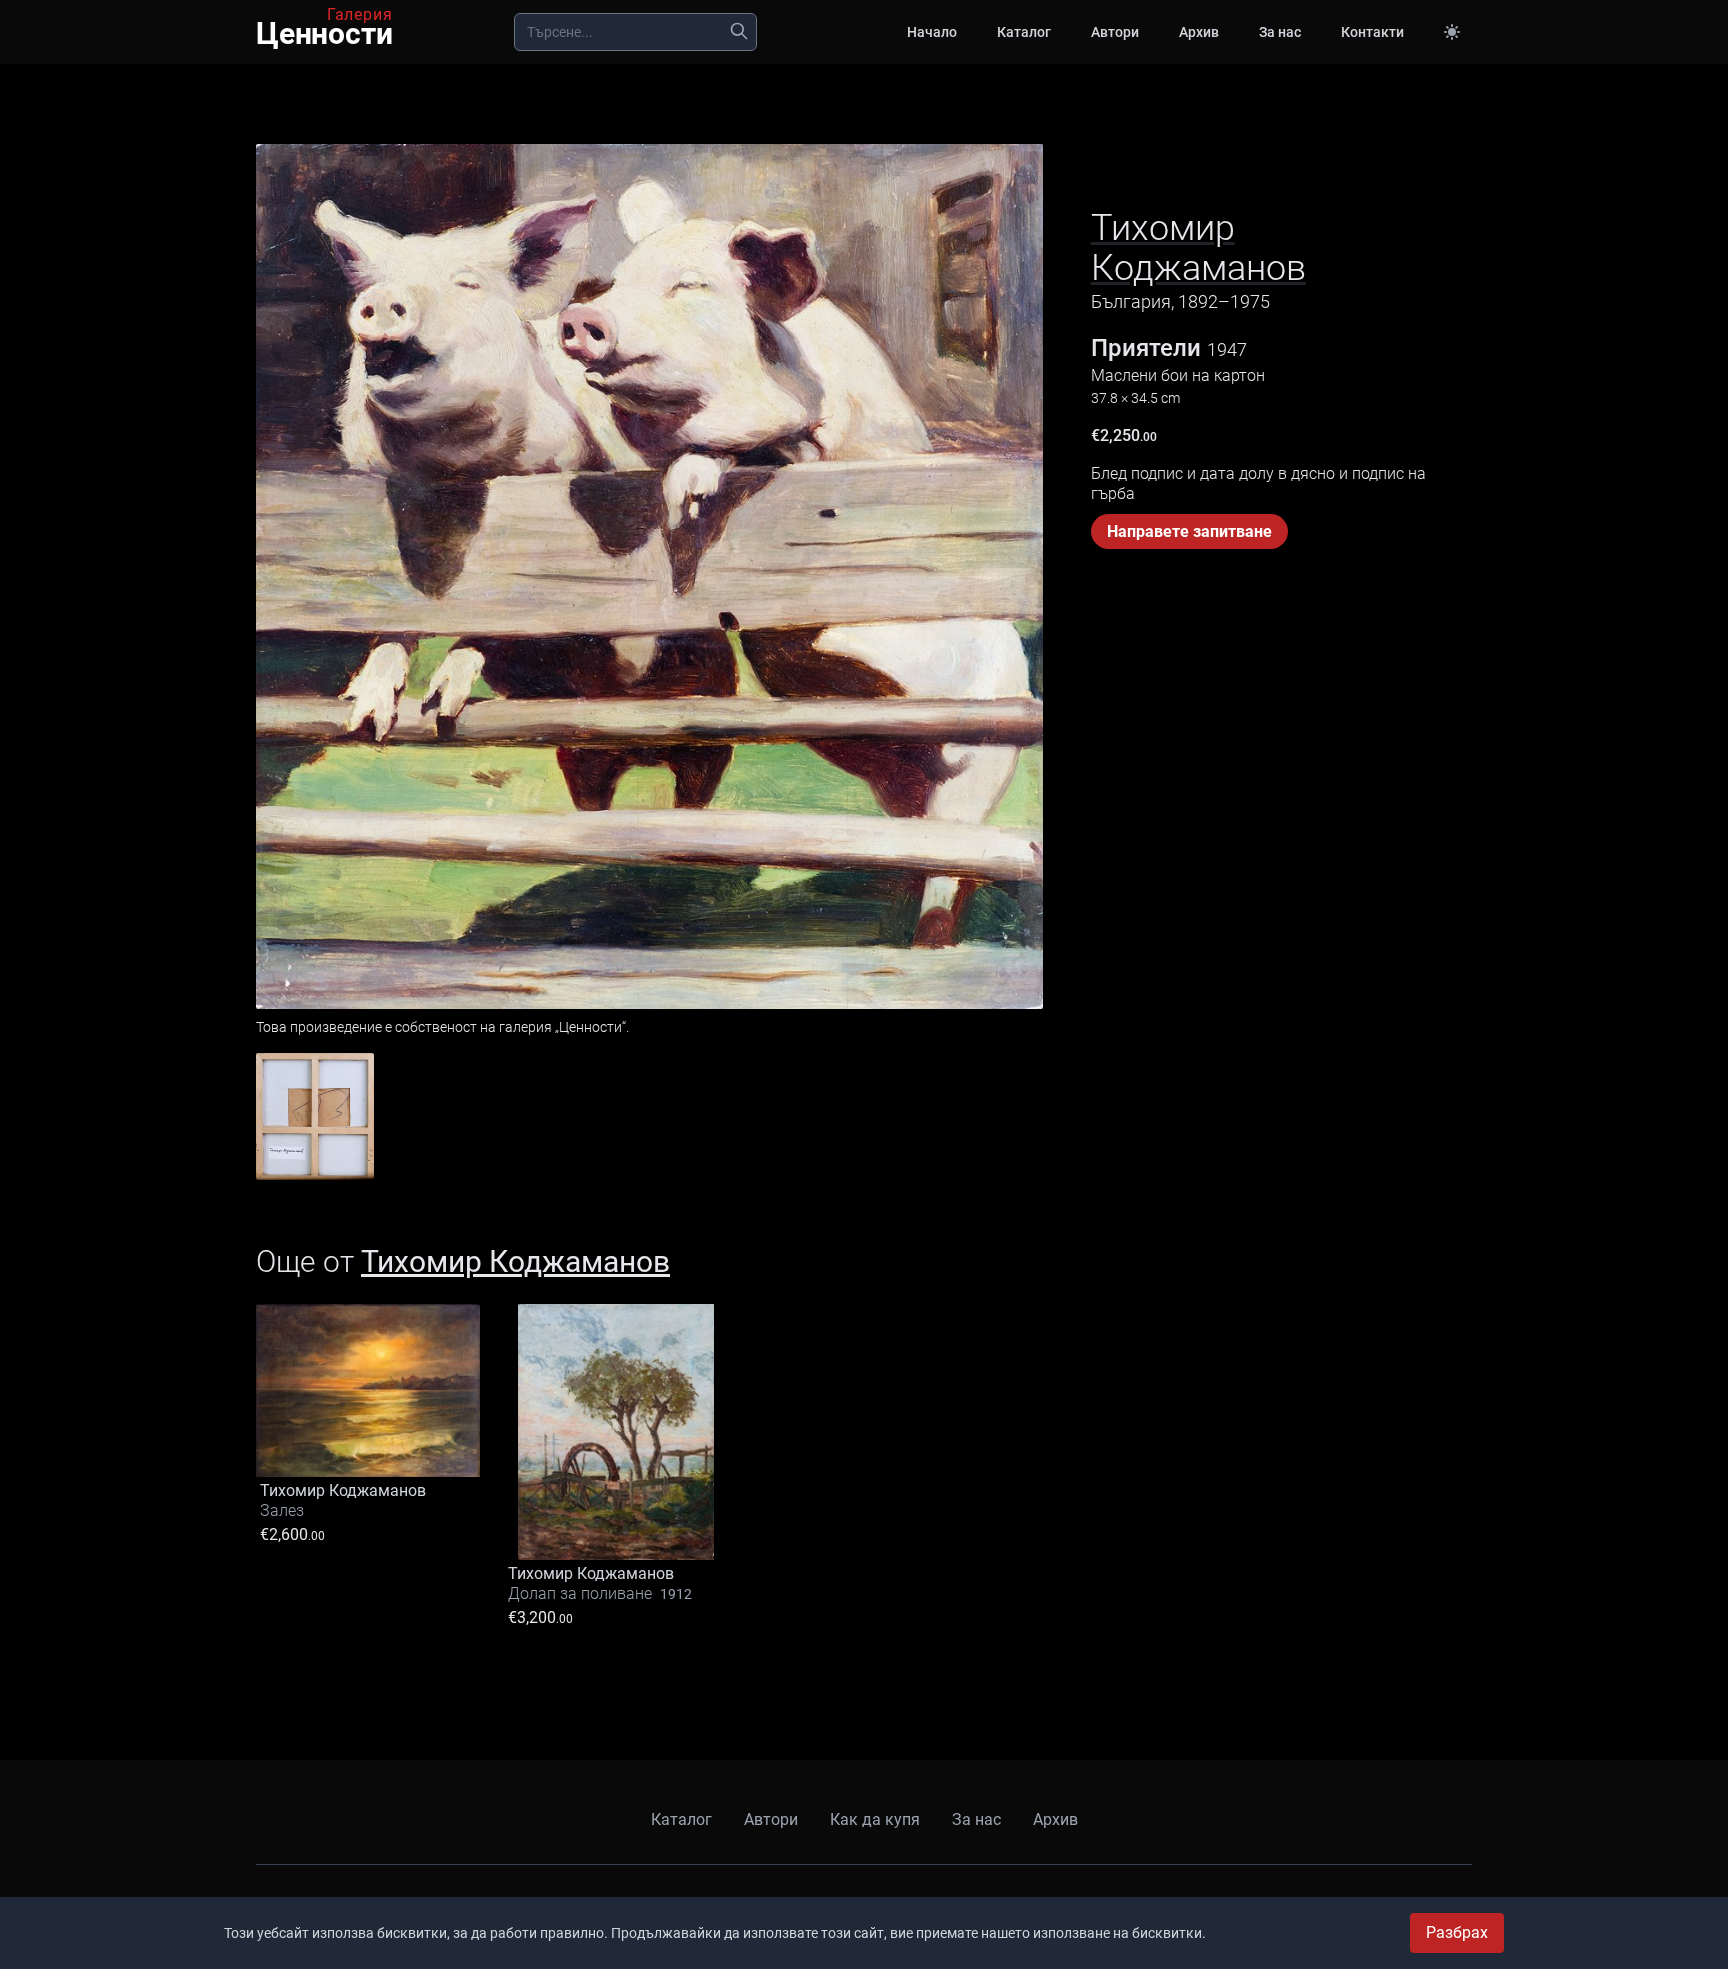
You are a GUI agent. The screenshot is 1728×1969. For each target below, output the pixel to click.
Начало (932, 32)
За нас (1280, 32)
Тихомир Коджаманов (1198, 248)
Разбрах (1457, 1932)
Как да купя (875, 1819)
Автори (1115, 32)
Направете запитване (1189, 531)
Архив (1199, 32)
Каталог (1024, 32)
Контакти (1372, 32)
